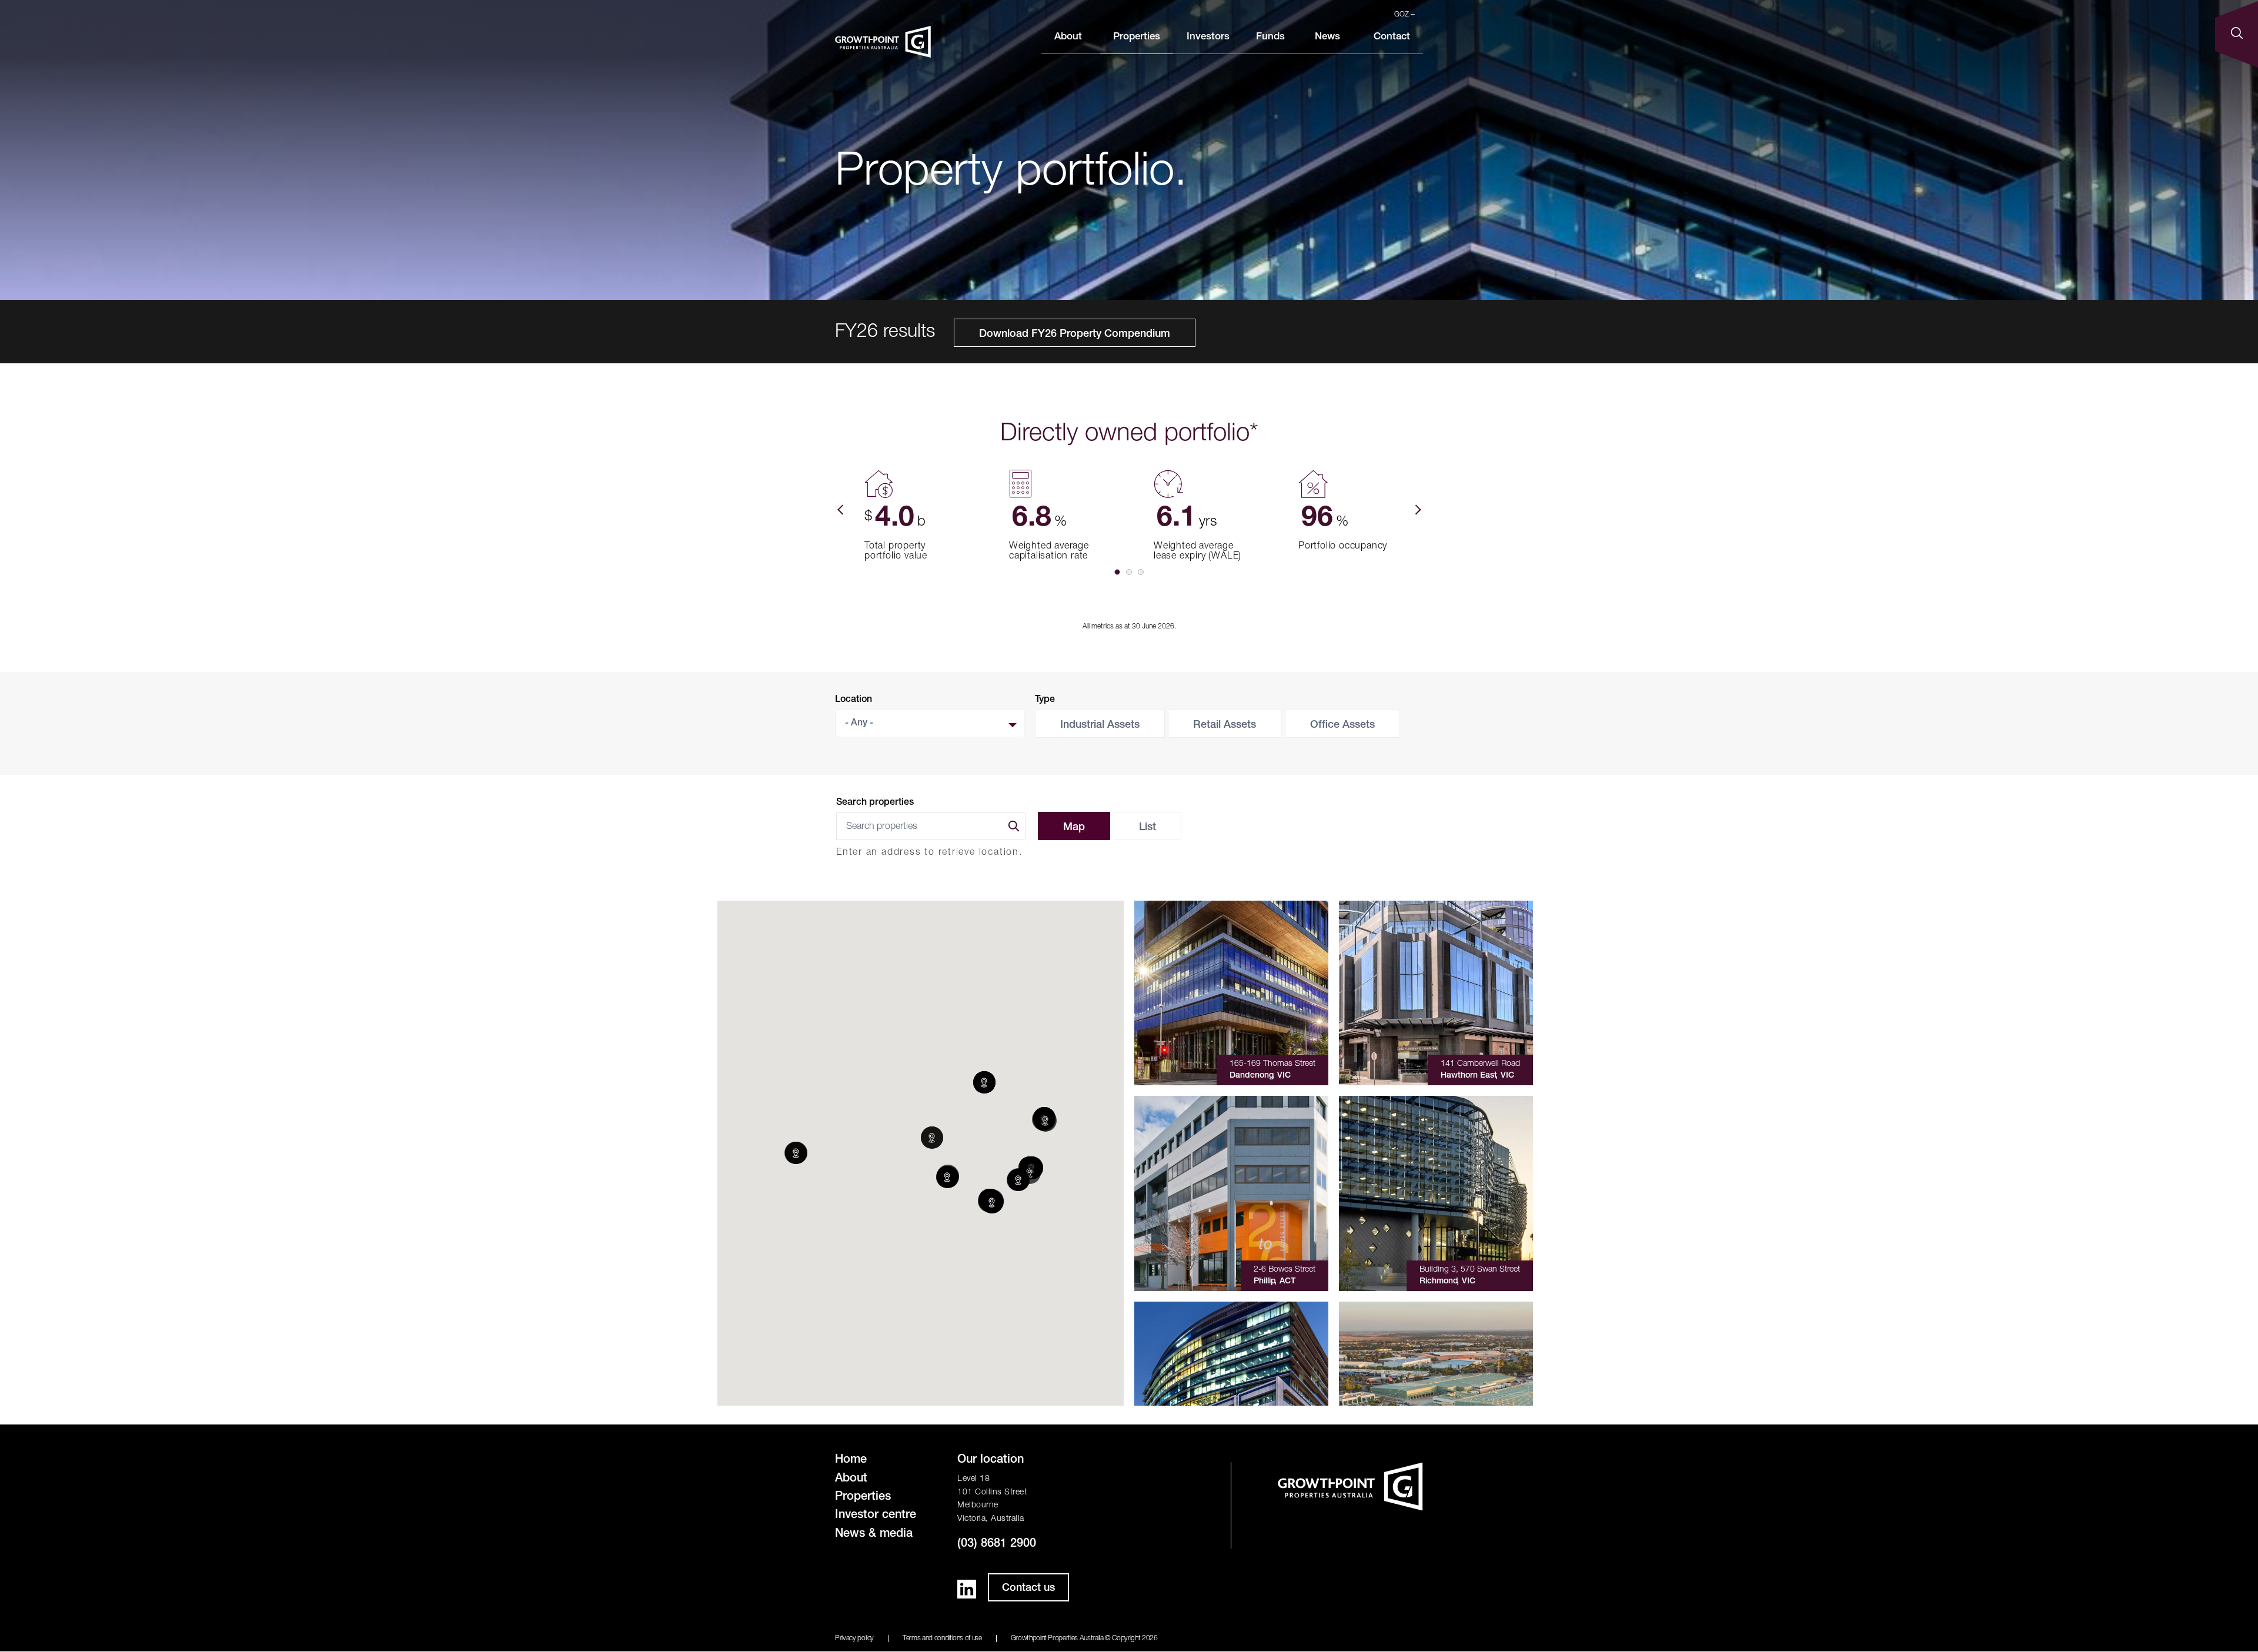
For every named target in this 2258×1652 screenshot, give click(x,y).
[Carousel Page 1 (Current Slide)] (1117, 572)
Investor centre (876, 1516)
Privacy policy (854, 1638)
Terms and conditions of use (942, 1638)
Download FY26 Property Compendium (1075, 335)
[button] (796, 1153)
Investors (1208, 37)
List (1148, 828)
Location (854, 700)
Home (851, 1460)
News (1327, 37)
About (1068, 37)
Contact (1392, 37)
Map (1074, 828)
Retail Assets (1225, 725)
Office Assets (1342, 725)
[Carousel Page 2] (1129, 572)
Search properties (875, 803)
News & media (874, 1534)
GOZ (1402, 15)
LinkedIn (967, 1589)
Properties (1137, 37)
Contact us (1028, 1589)
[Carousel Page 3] (1141, 572)
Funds (1270, 37)
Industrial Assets (1100, 725)
